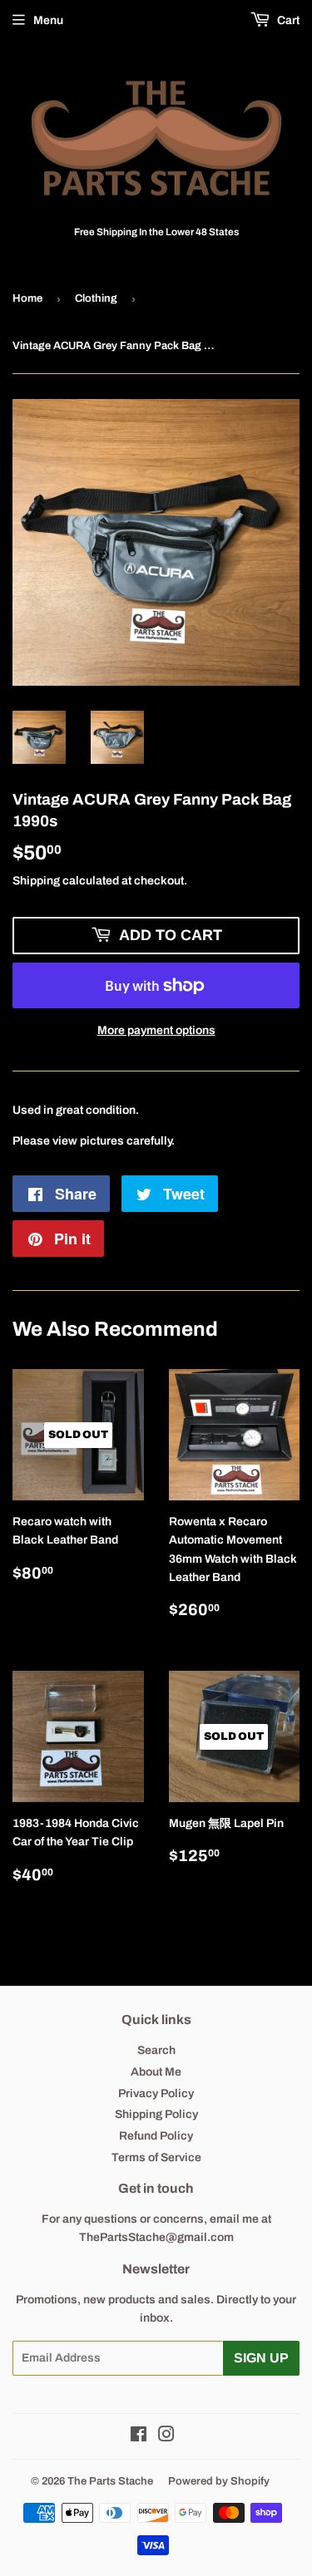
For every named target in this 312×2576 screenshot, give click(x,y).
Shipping (36, 881)
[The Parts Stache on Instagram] (166, 2437)
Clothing (96, 298)
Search (156, 2050)
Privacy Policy (156, 2093)
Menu (48, 20)
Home (27, 298)
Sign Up (261, 2358)
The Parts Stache (110, 2481)
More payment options (156, 1030)
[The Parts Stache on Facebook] (139, 2437)
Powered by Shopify (219, 2481)
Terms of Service (156, 2157)
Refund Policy (156, 2136)
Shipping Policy (156, 2114)
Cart (287, 20)
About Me (156, 2072)
